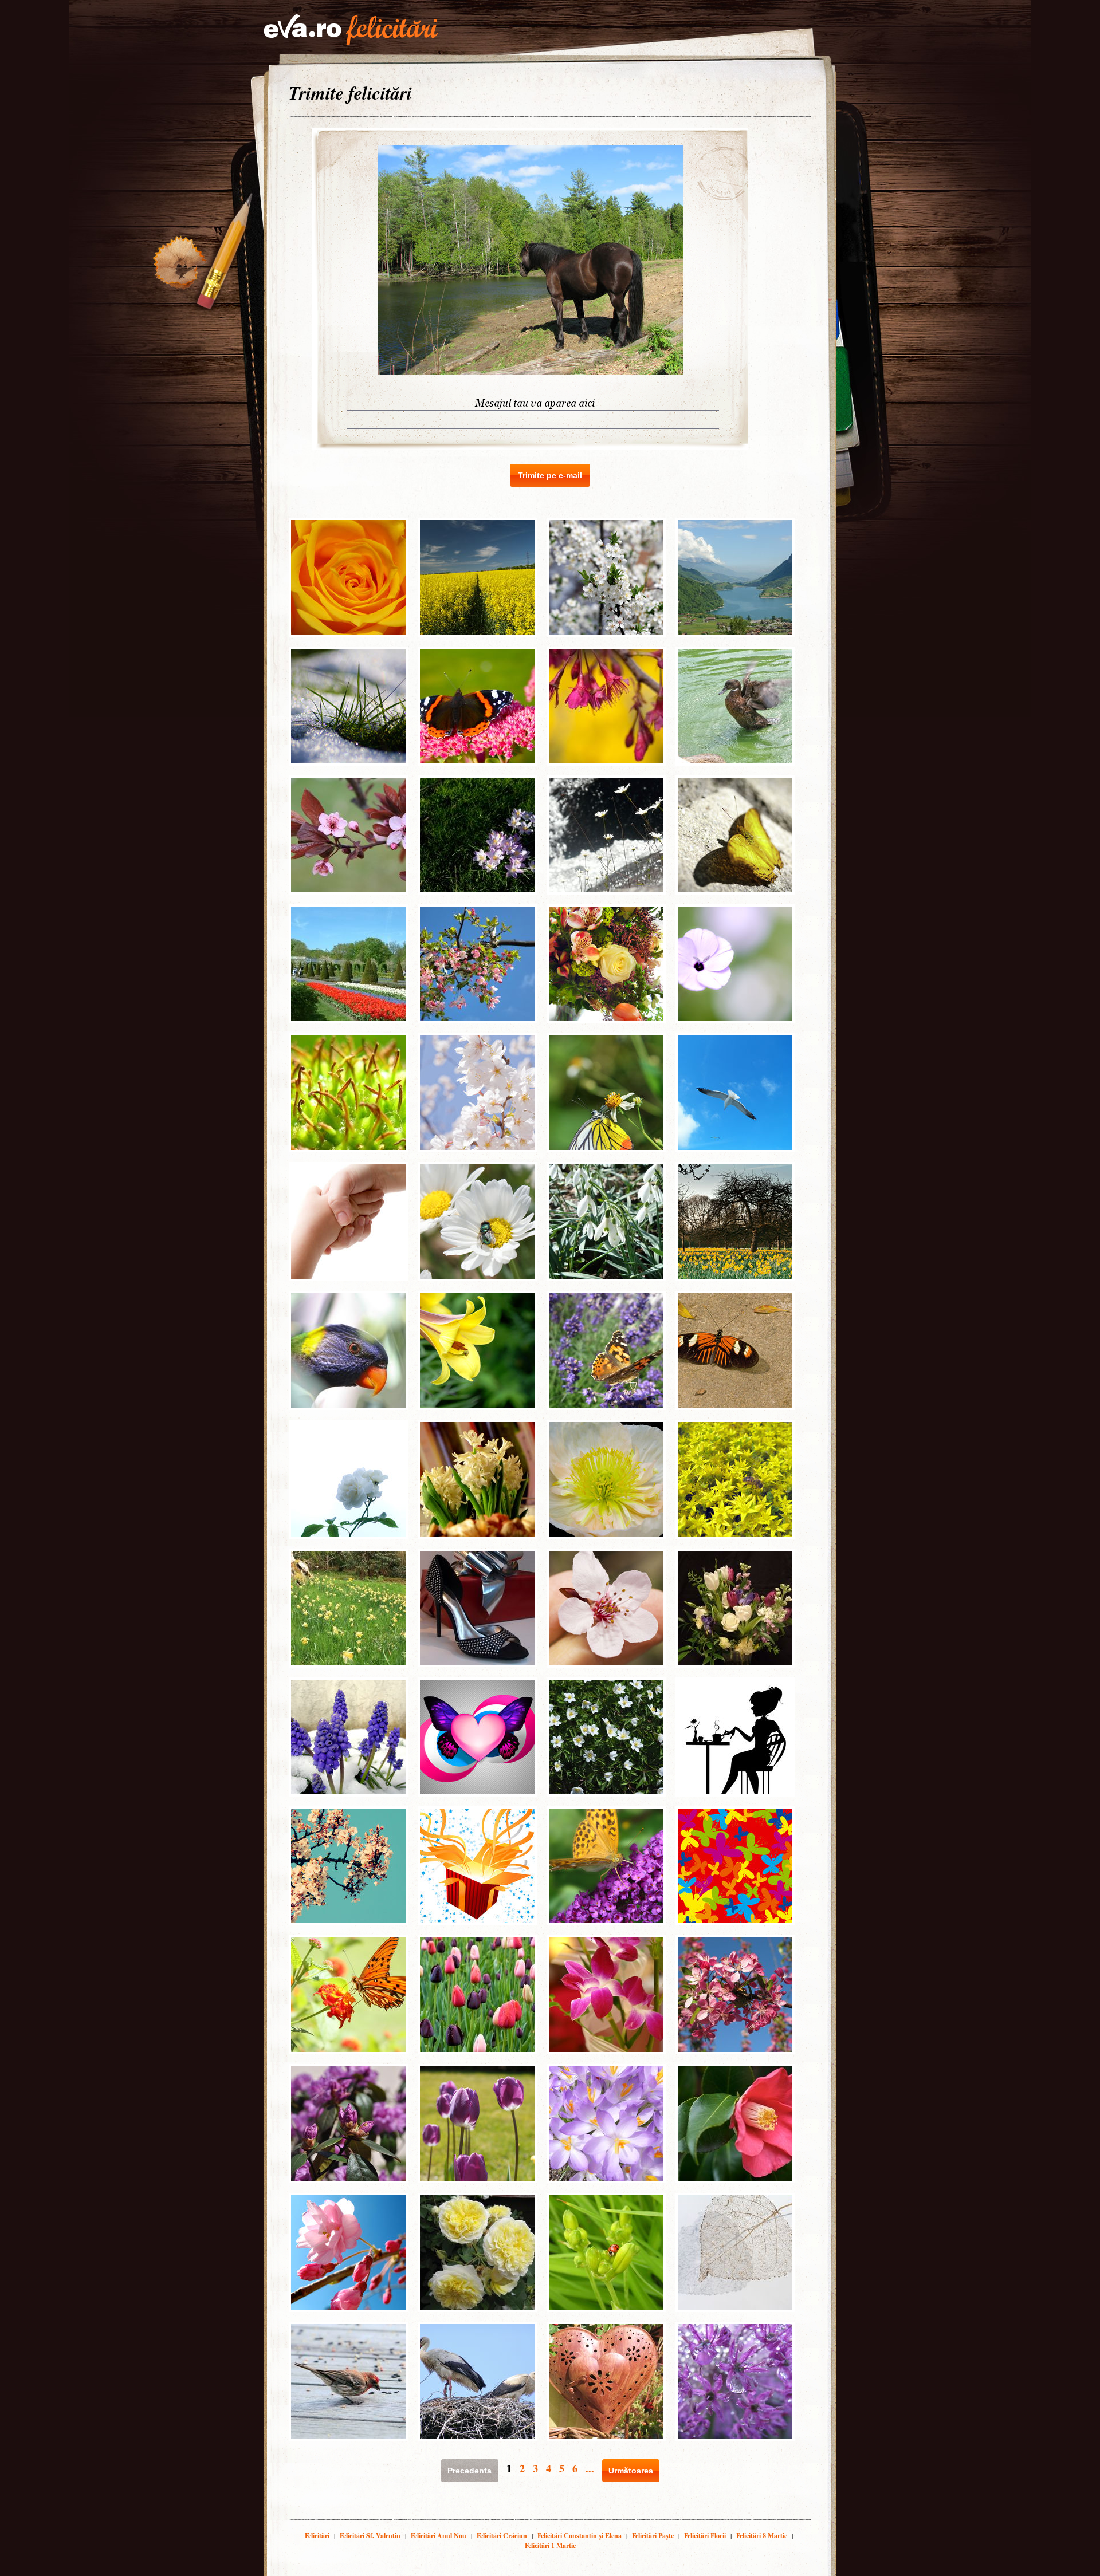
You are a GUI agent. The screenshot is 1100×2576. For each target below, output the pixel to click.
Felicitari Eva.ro (351, 30)
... (590, 2468)
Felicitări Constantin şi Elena (580, 2536)
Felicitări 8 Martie (762, 2536)
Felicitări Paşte (653, 2536)
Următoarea (631, 2471)
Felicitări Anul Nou (439, 2536)
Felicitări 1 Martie (550, 2545)
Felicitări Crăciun (502, 2536)
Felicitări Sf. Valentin (370, 2536)
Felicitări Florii (705, 2536)
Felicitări (317, 2536)
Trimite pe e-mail (550, 475)
